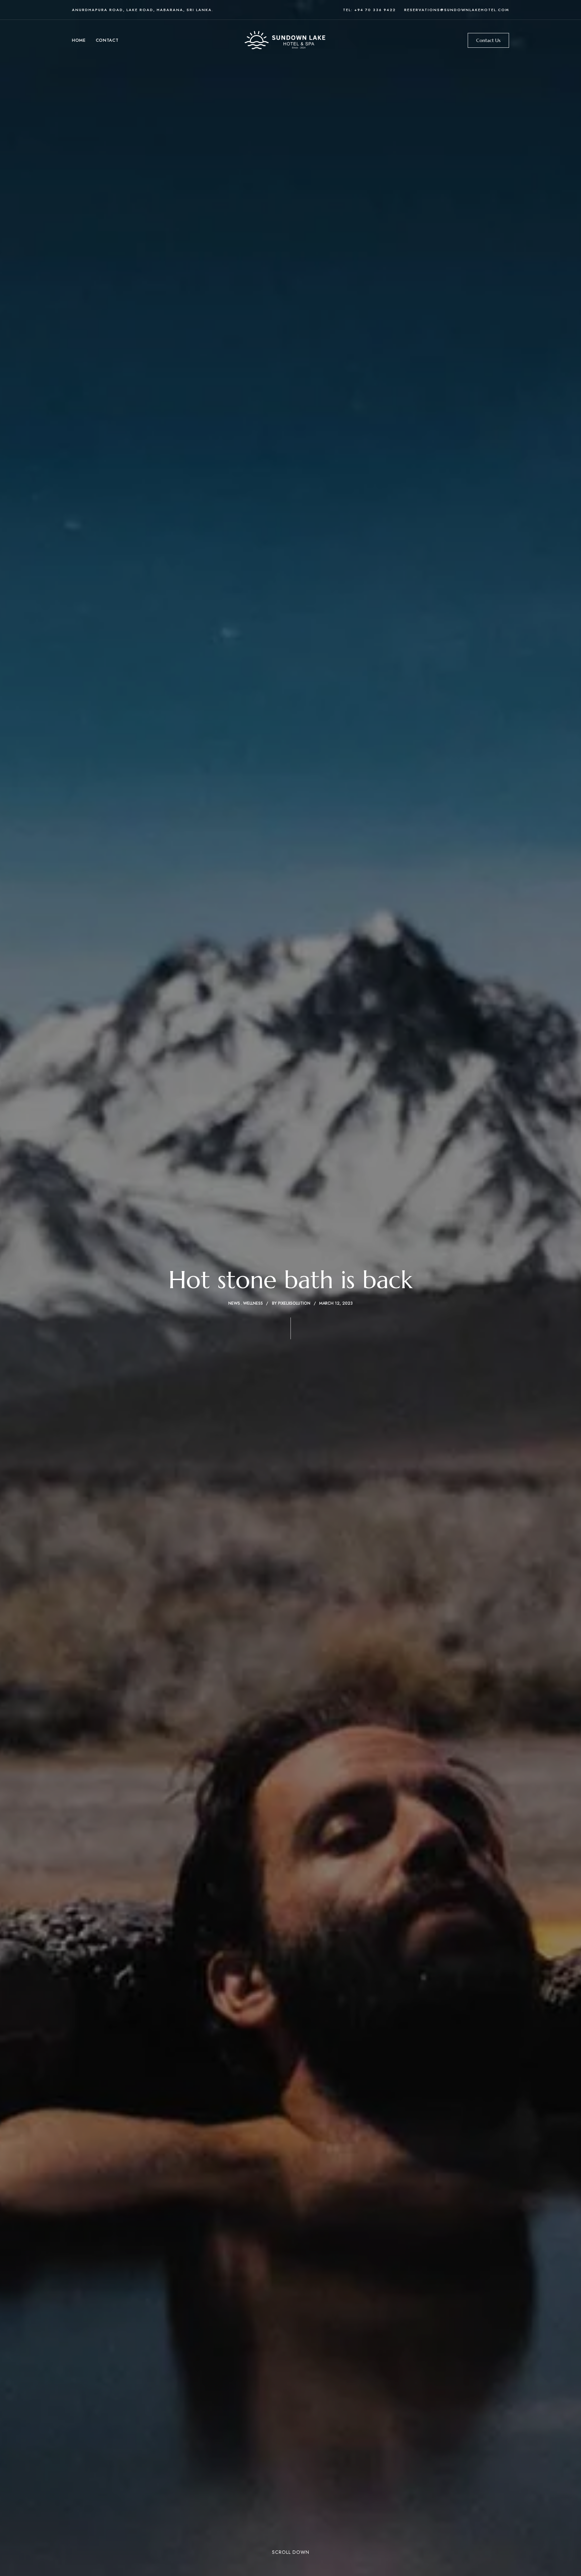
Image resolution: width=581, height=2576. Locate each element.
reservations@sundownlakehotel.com (457, 10)
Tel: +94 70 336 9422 (369, 10)
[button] (488, 40)
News (234, 1303)
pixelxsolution (294, 1303)
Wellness (253, 1303)
